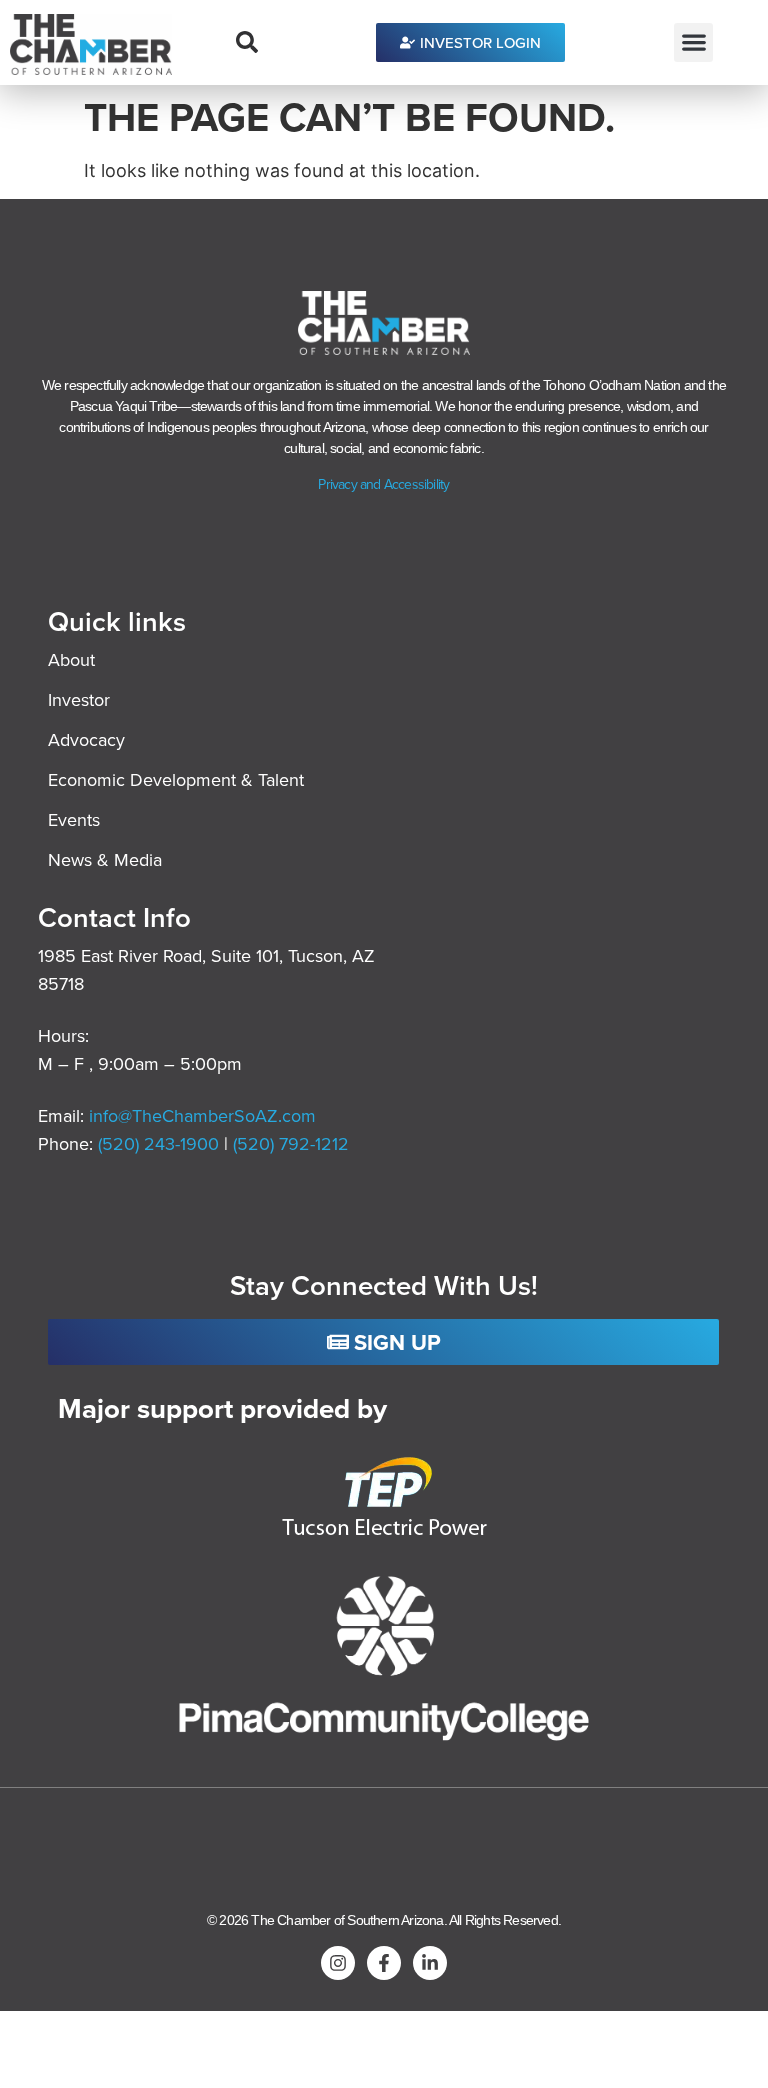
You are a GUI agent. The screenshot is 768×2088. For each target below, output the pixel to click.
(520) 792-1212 (291, 1143)
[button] (693, 42)
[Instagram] (338, 1963)
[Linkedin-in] (430, 1963)
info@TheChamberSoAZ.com (202, 1115)
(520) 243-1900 (161, 1143)
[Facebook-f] (384, 1963)
